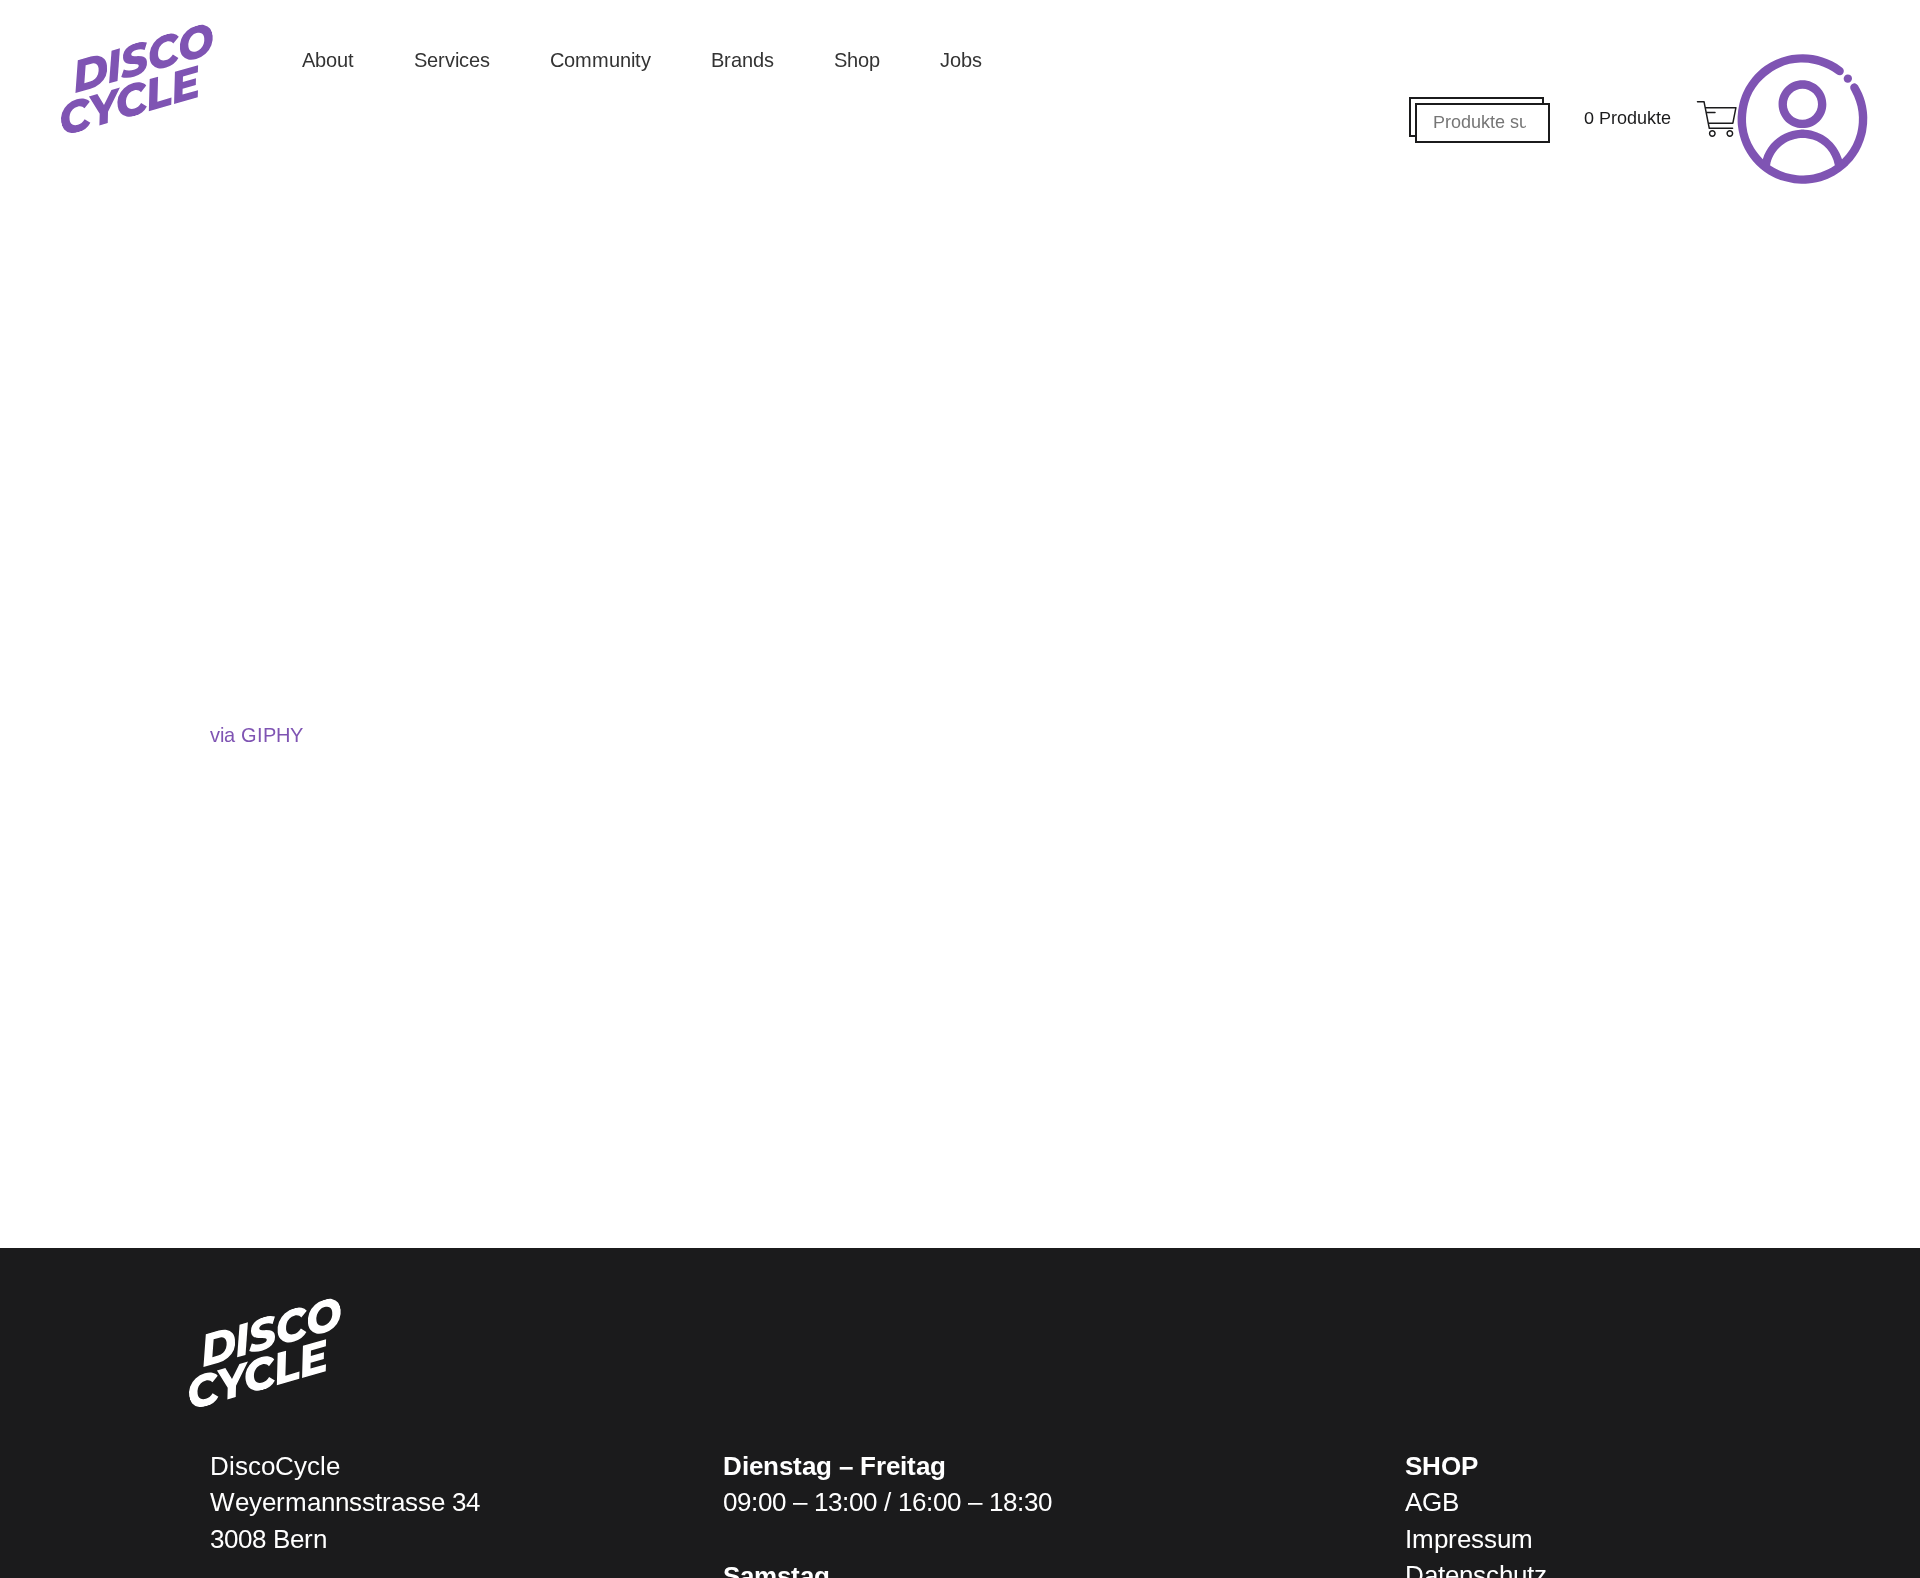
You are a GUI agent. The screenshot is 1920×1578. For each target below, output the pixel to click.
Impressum (1469, 1539)
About (328, 60)
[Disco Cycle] (137, 79)
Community (600, 60)
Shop (857, 60)
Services (452, 60)
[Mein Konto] (1802, 119)
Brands (742, 60)
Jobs (961, 60)
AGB (1432, 1502)
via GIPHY (256, 735)
